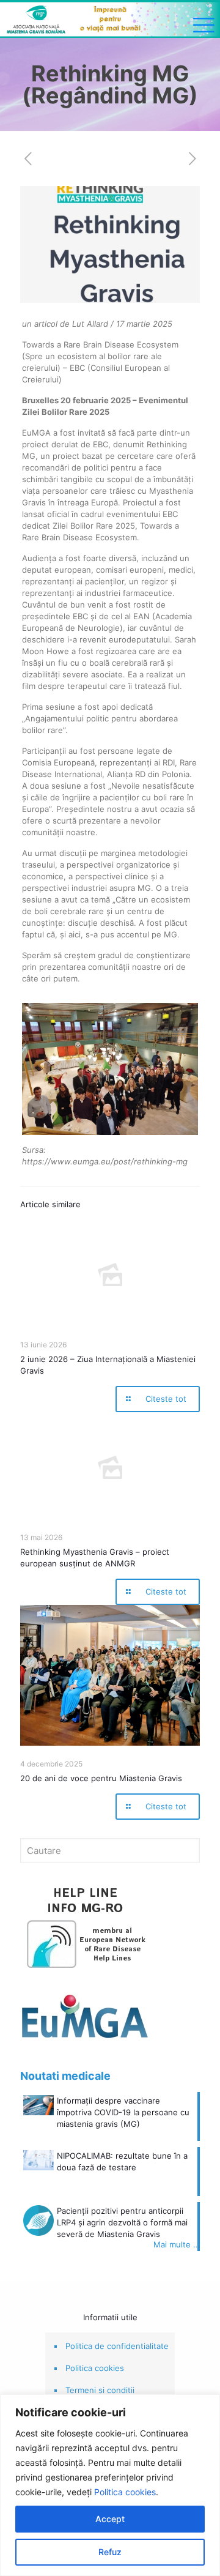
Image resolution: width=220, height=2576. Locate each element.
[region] (110, 2485)
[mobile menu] (204, 24)
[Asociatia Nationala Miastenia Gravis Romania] (110, 19)
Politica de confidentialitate (117, 2346)
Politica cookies (125, 2492)
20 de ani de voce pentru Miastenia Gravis (101, 1778)
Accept (110, 2519)
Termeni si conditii (100, 2390)
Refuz (110, 2552)
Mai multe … (177, 2244)
